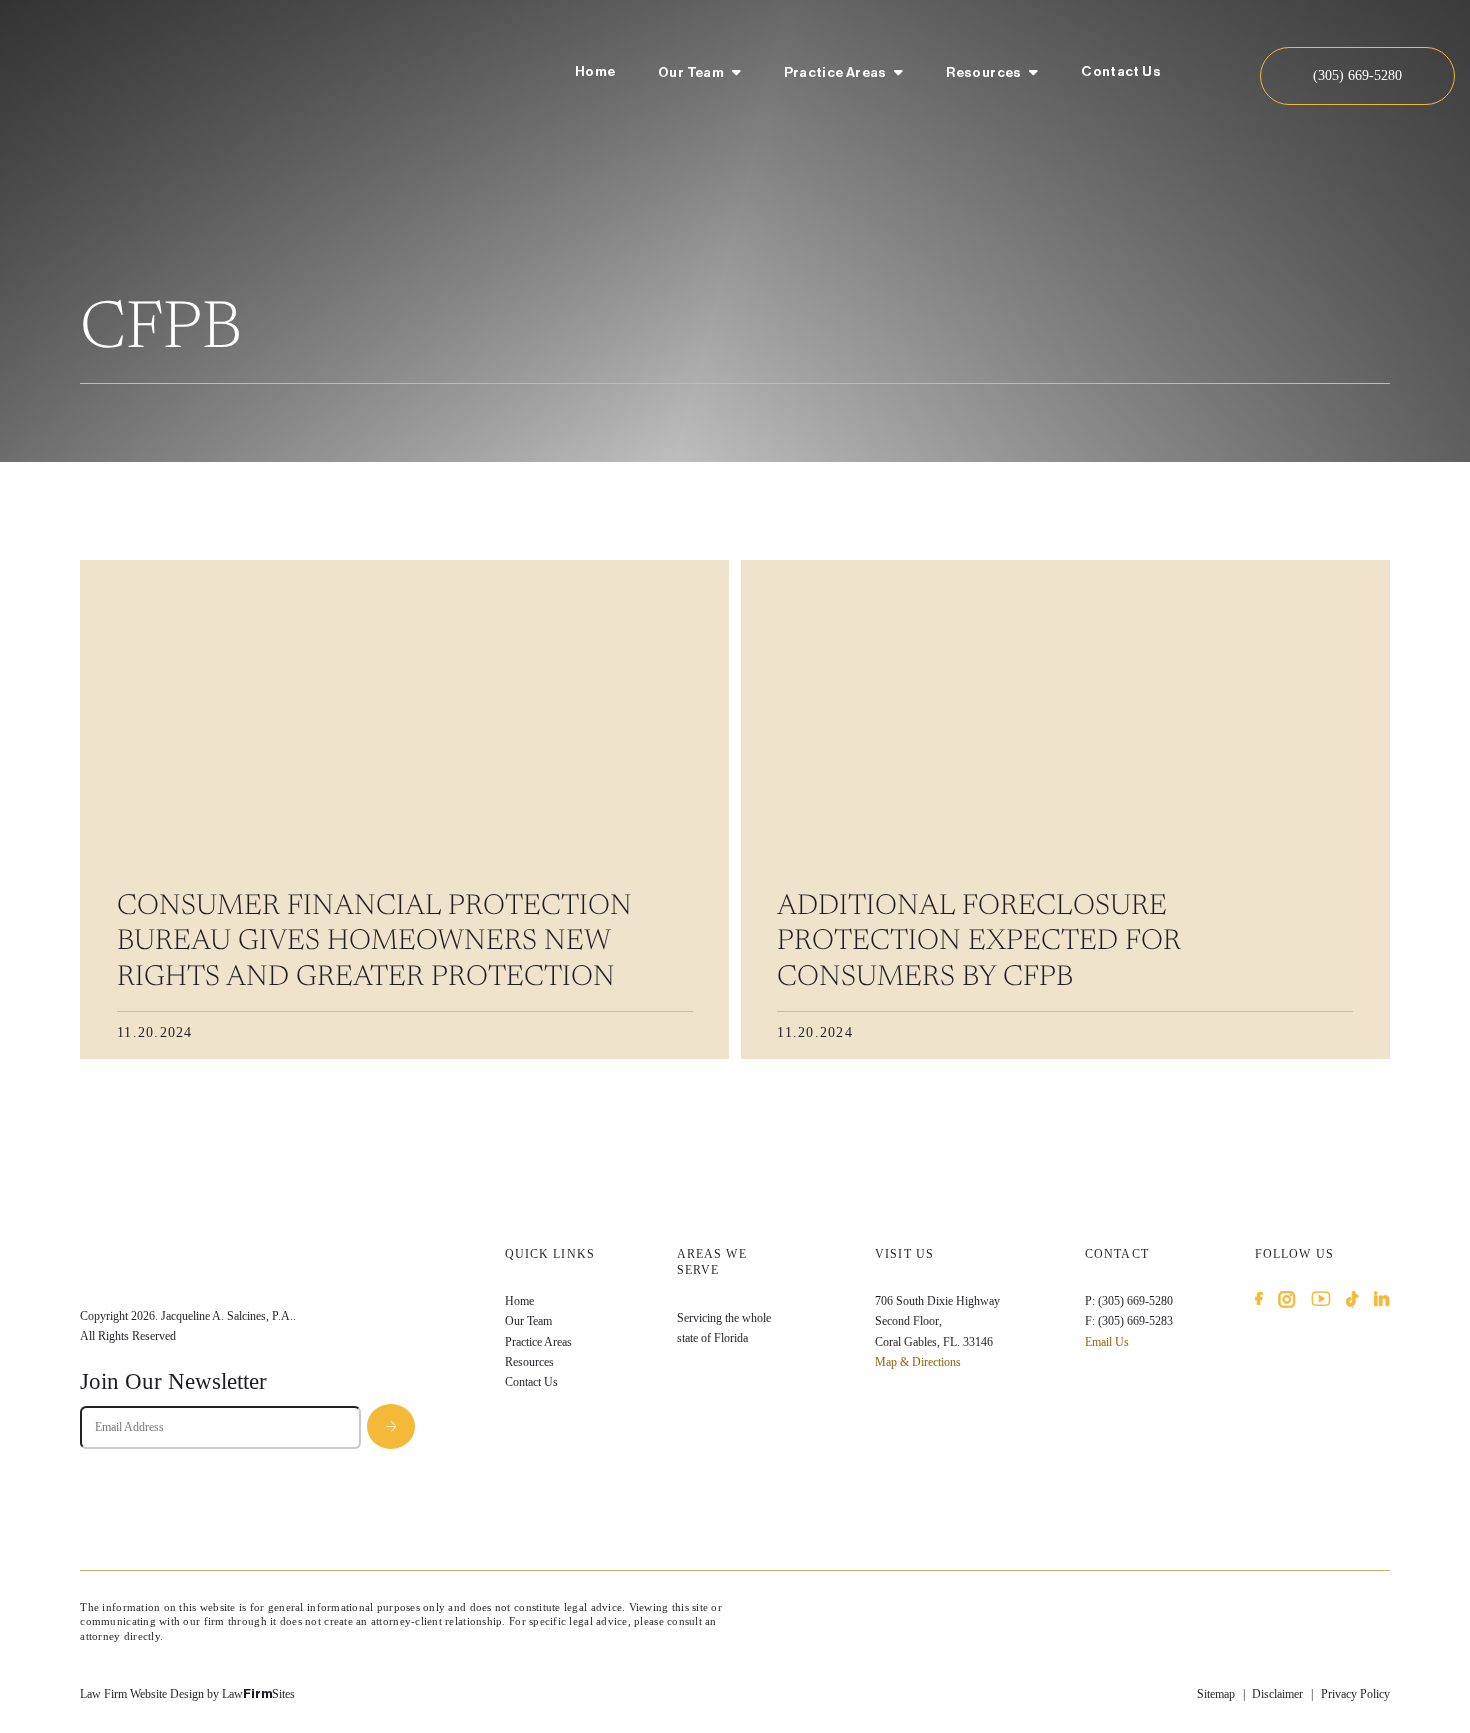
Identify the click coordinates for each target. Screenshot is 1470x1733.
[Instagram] (1287, 1302)
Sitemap (1216, 1694)
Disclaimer (1277, 1694)
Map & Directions (918, 1362)
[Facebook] (1259, 1302)
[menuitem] (595, 75)
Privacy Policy (1355, 1694)
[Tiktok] (1352, 1302)
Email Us (1107, 1342)
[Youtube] (1321, 1302)
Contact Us (1120, 72)
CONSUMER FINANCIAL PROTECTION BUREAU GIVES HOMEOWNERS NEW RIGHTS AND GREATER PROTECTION (374, 943)
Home (595, 72)
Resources (983, 73)
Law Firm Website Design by (149, 1694)
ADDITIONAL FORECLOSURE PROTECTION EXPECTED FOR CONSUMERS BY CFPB (979, 943)
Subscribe (390, 1426)
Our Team (691, 73)
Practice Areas (835, 73)
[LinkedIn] (1381, 1302)
